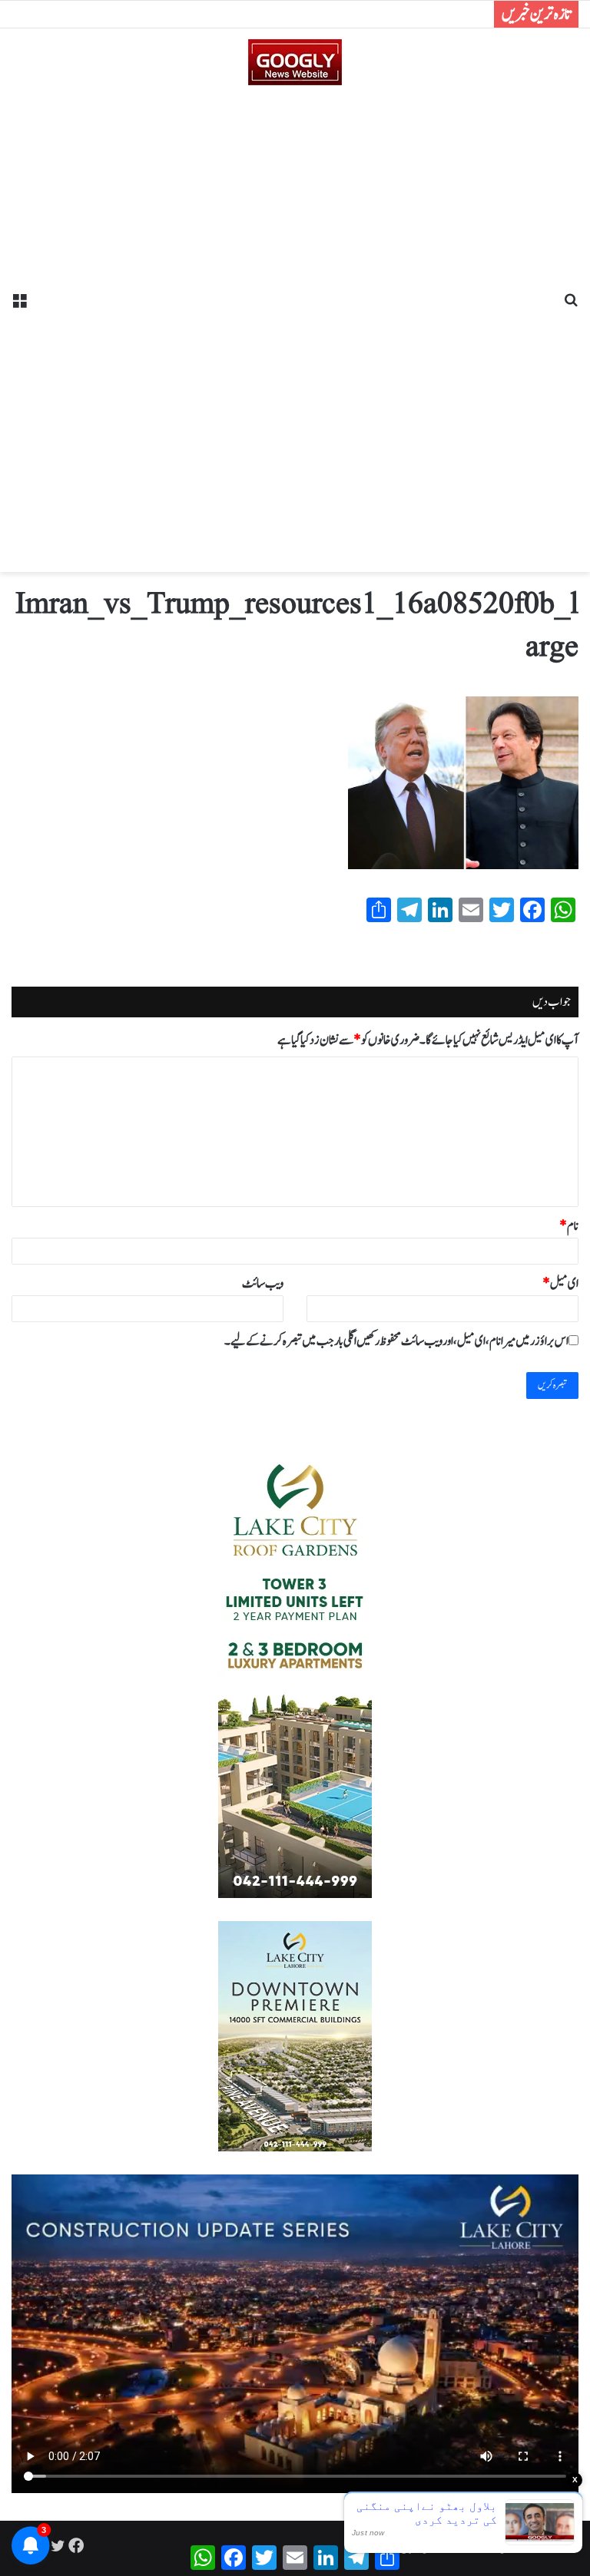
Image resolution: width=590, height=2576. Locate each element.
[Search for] (571, 306)
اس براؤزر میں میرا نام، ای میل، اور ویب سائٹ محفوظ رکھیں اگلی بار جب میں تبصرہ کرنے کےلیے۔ (396, 1341)
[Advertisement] (295, 323)
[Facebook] (76, 2545)
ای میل (560, 1284)
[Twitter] (58, 2545)
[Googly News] (295, 62)
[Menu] (19, 306)
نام (569, 1226)
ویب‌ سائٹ (263, 1284)
